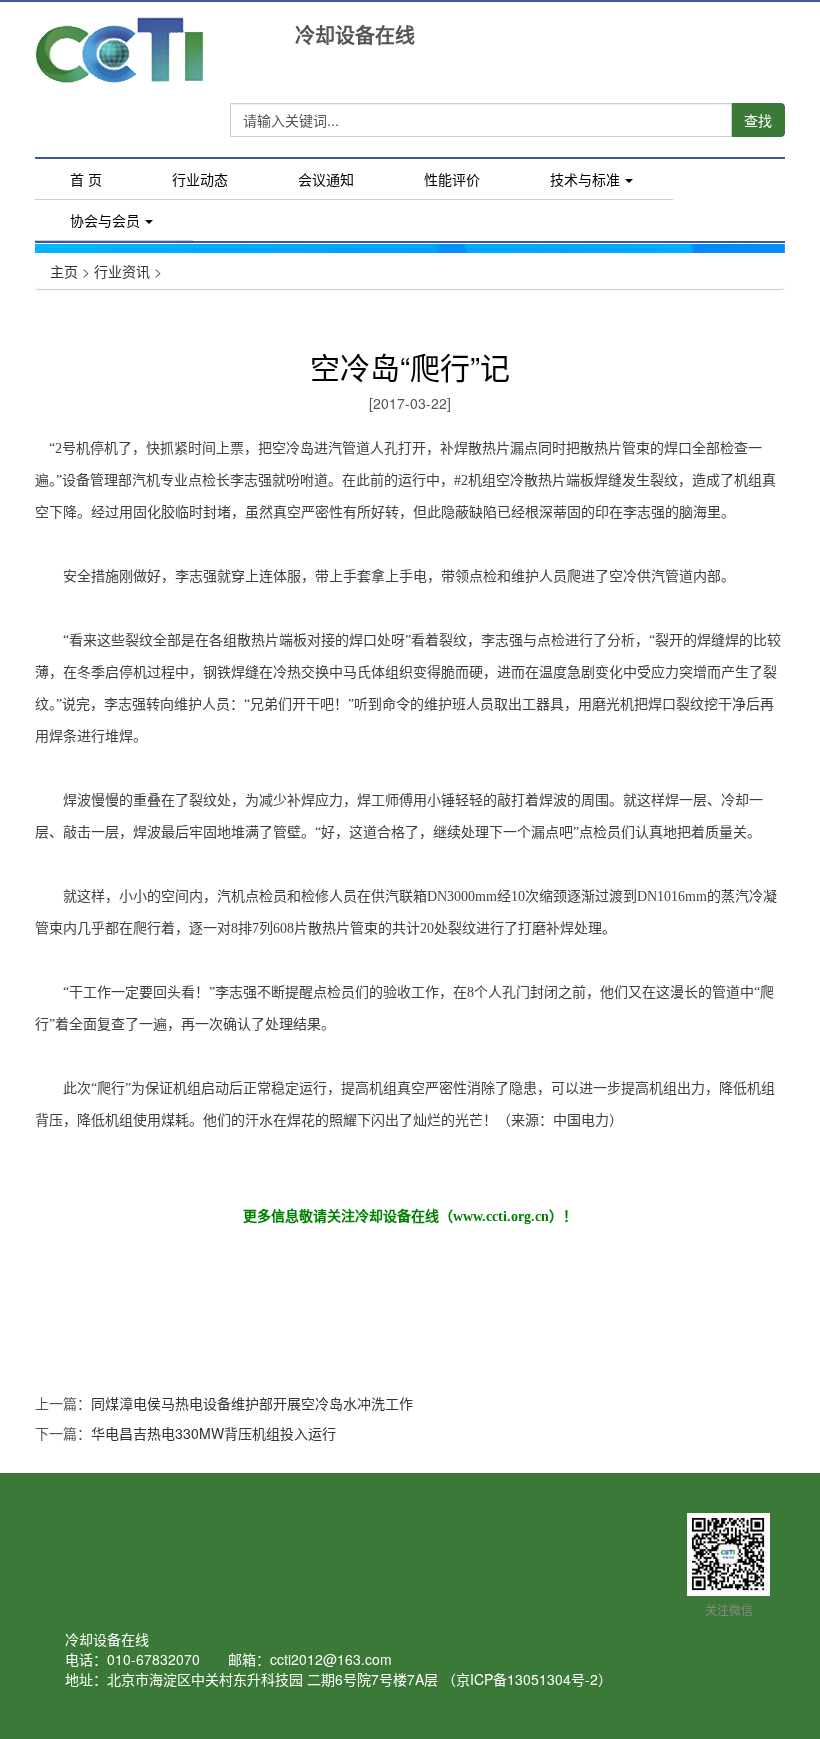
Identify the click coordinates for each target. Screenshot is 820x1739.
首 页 (103, 181)
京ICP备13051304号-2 (527, 1679)
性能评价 (452, 179)
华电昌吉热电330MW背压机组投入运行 (213, 1433)
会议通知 (326, 179)
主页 (64, 271)
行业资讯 (122, 271)
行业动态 (200, 179)
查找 (758, 120)
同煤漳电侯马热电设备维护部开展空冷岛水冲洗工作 (252, 1403)
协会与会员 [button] (105, 220)
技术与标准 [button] (585, 179)
